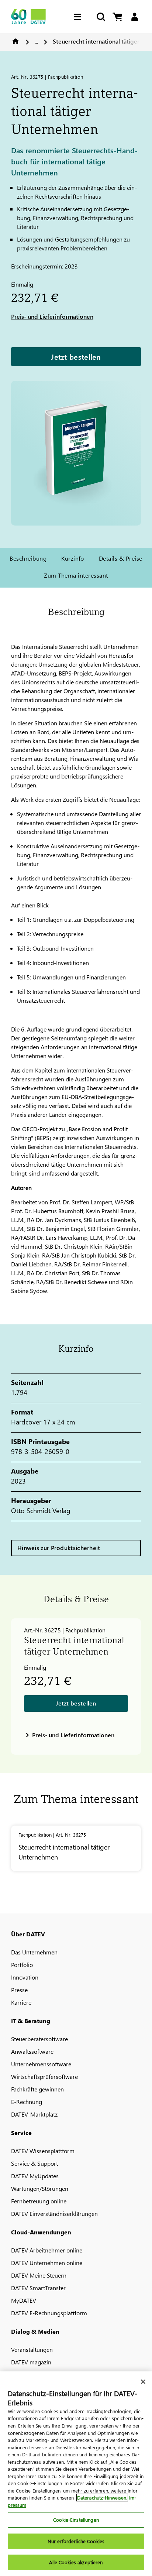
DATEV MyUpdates (35, 2176)
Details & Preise (121, 558)
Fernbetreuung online (39, 2201)
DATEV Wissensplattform (43, 2151)
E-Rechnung (27, 2102)
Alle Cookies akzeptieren (76, 2562)
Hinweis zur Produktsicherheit (59, 1548)
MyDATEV (24, 2300)
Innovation (25, 1977)
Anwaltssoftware (32, 2051)
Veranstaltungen (32, 2349)
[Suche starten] (100, 17)
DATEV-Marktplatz (34, 2114)
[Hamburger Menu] (79, 17)
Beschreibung (28, 558)
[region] (76, 2474)
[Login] (134, 17)
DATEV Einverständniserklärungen (54, 2214)
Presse (19, 1990)
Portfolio (22, 1965)
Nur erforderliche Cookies (76, 2541)
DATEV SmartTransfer (38, 2288)
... (36, 41)
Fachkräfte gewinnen (37, 2089)
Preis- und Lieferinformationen (52, 316)
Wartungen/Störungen (40, 2188)
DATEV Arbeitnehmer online (47, 2250)
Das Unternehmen (34, 1952)
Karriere (21, 2002)
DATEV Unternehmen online (47, 2263)
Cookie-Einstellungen (76, 2520)
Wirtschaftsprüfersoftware (44, 2076)
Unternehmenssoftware (41, 2064)
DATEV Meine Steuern (39, 2275)
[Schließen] (143, 2382)
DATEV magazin (31, 2362)
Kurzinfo (73, 558)
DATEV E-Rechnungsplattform (49, 2313)
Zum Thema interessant (76, 575)
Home (15, 41)
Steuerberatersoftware (39, 2039)
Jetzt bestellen (76, 356)
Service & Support (34, 2163)
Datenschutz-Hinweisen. (102, 2498)
